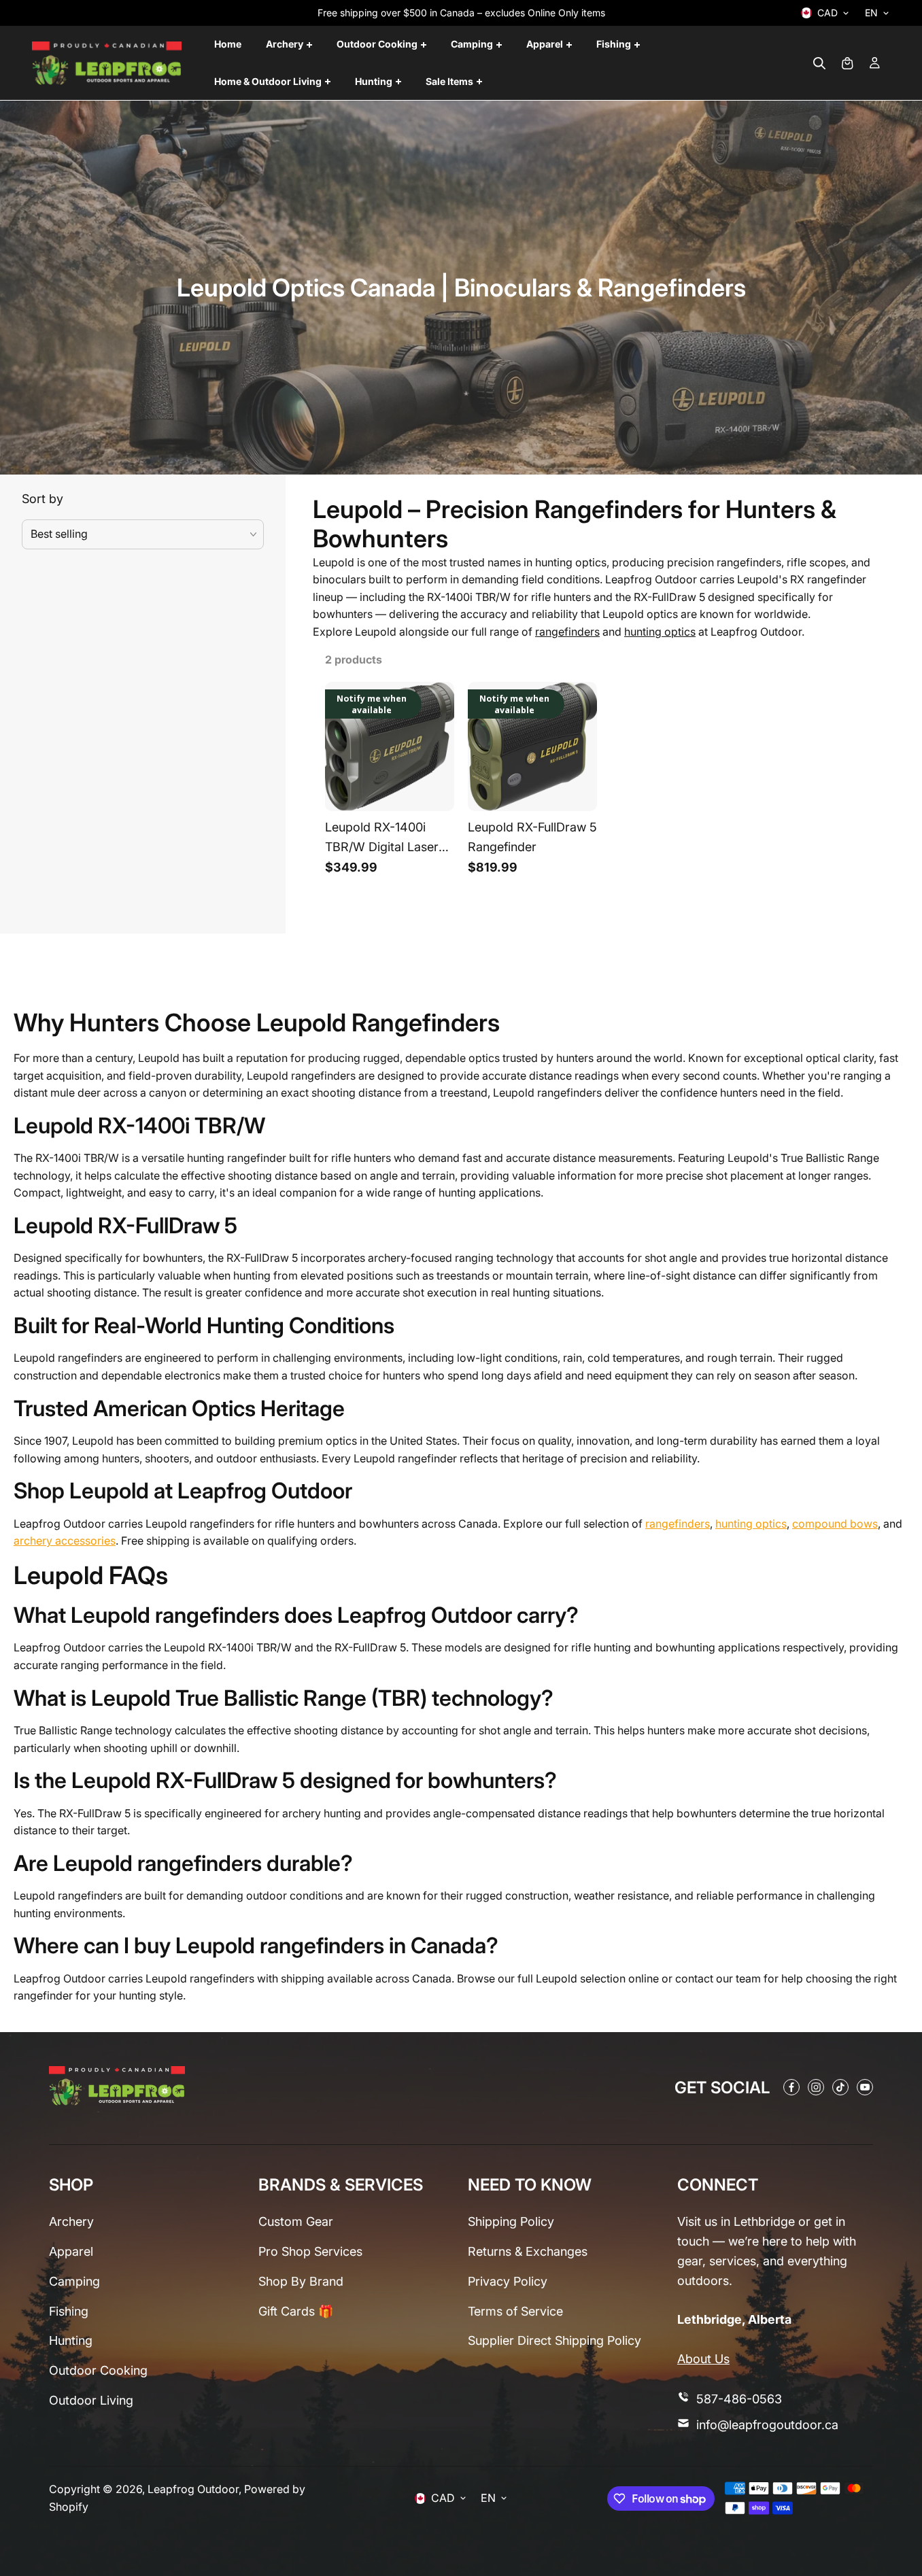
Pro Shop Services (310, 2251)
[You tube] (865, 2087)
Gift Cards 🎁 (296, 2311)
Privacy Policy (508, 2281)
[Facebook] (791, 2087)
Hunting (71, 2340)
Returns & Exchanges (528, 2251)
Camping (74, 2281)
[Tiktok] (840, 2087)
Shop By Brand (301, 2281)
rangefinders (567, 632)
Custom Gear (296, 2221)
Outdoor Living (91, 2400)
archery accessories (65, 1541)
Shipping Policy (511, 2221)
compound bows (835, 1524)
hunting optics (660, 632)
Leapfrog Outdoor (193, 2489)
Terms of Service (515, 2311)
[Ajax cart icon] (847, 63)
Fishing (69, 2311)
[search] (819, 63)
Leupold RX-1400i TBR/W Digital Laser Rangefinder (382, 840)
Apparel (71, 2251)
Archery (71, 2221)
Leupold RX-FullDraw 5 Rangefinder (532, 837)
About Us (703, 2359)
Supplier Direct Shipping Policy (554, 2340)
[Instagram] (816, 2087)
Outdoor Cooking (98, 2370)
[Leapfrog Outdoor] (107, 63)
